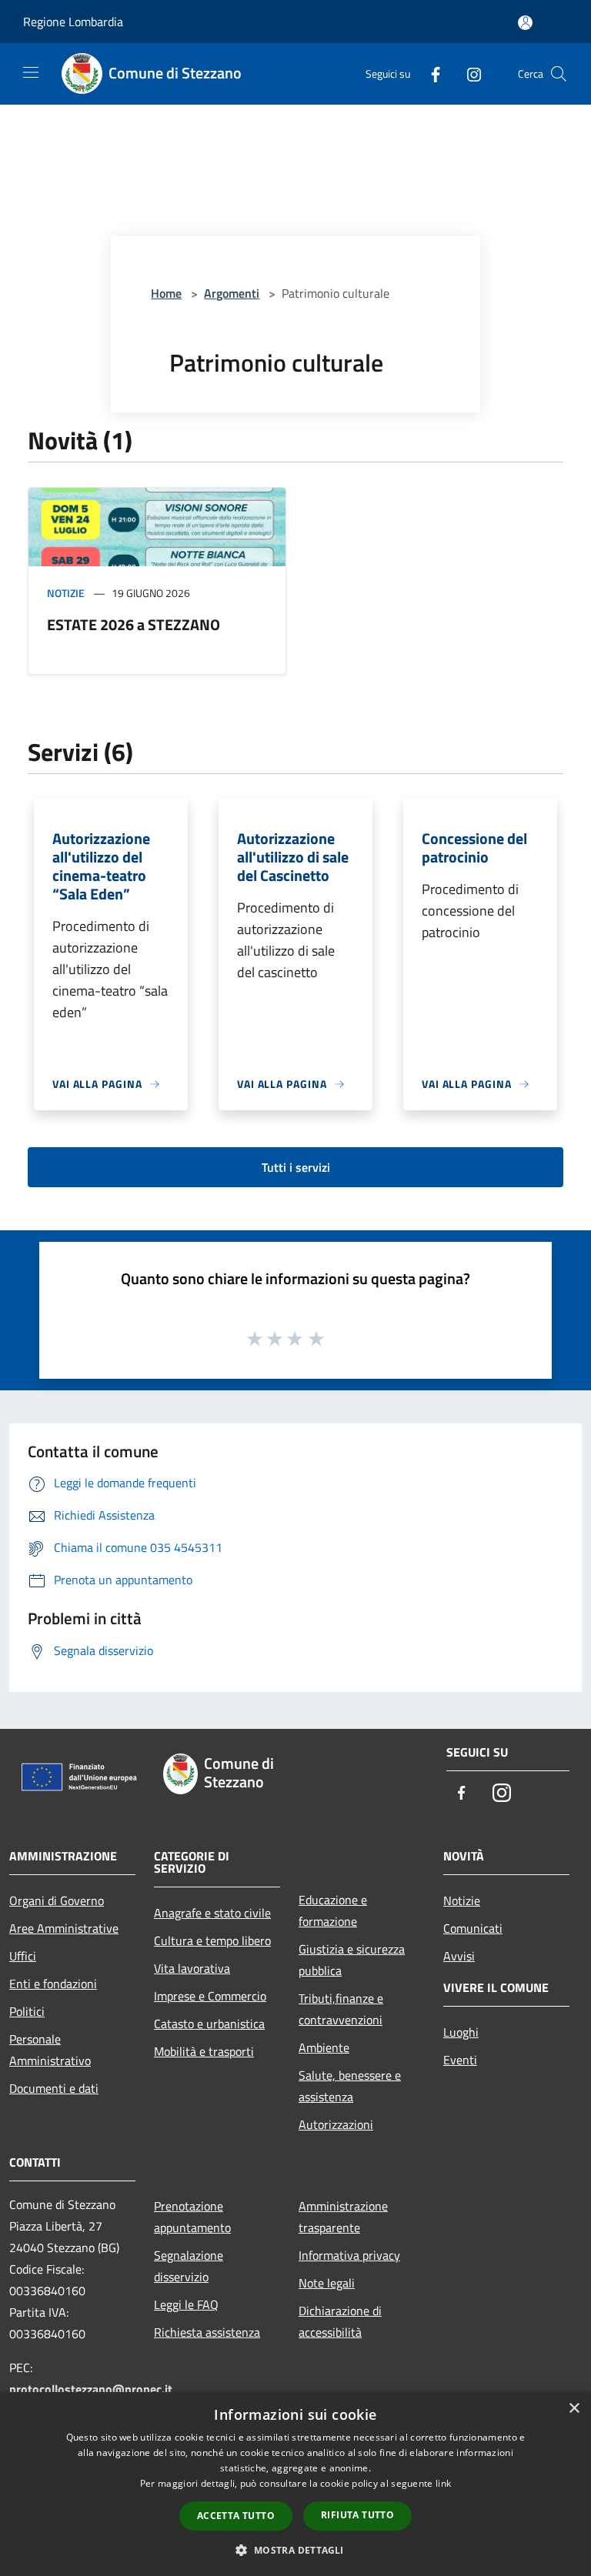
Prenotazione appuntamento (192, 2217)
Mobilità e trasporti (204, 2051)
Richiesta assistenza (207, 2332)
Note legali (327, 2283)
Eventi (460, 2060)
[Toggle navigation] (31, 72)
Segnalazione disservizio (189, 2266)
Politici (27, 2011)
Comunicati (473, 1928)
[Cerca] (559, 74)
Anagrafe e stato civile (212, 1913)
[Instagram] (468, 73)
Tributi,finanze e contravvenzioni (341, 2009)
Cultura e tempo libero (212, 1940)
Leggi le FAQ (186, 2304)
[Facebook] (429, 73)
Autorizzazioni (336, 2124)
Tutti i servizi (296, 1167)
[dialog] (295, 2484)
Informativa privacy (349, 2255)
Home (166, 293)
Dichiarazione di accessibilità (340, 2321)
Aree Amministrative (64, 1928)
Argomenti (232, 293)
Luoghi (461, 2032)
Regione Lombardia (73, 22)
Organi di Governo (57, 1900)
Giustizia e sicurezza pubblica (352, 1960)
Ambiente (324, 2047)
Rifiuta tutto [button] (357, 2515)
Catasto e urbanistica (209, 2024)
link (443, 2483)
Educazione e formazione (333, 1910)
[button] (295, 2550)
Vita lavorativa (192, 1968)
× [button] (574, 2409)
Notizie (66, 593)
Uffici (23, 1956)
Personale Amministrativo (50, 2050)
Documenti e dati (54, 2088)
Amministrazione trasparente (343, 2217)
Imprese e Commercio (210, 1996)
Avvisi (459, 1956)
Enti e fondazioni (53, 1984)
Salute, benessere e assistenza (350, 2086)
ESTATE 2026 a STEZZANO (134, 624)
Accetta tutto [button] (236, 2516)
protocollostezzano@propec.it (91, 2389)
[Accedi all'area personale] (525, 23)
